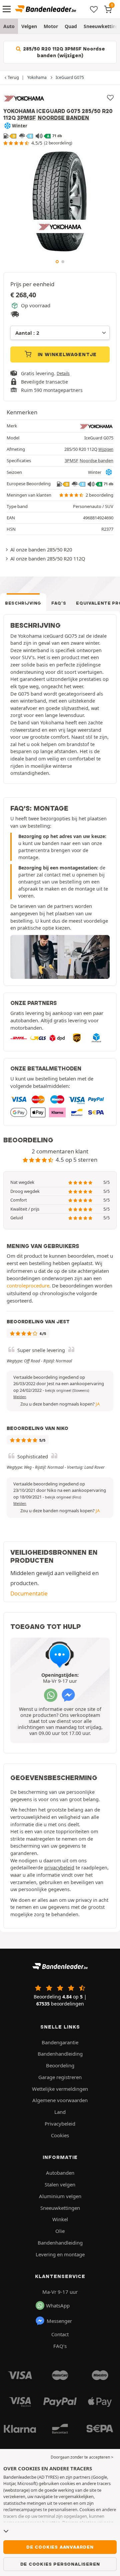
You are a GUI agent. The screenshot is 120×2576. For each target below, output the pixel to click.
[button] (67, 1390)
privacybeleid (59, 1868)
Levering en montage (60, 2254)
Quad (71, 26)
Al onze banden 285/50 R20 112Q (48, 558)
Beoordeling (60, 2065)
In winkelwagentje (66, 354)
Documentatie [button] (29, 1593)
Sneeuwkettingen (60, 2208)
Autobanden (60, 2173)
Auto (9, 26)
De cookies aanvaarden (60, 2547)
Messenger (59, 2321)
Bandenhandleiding (60, 2054)
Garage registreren (60, 2077)
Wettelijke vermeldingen (60, 2089)
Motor (51, 26)
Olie (60, 2231)
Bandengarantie (60, 2042)
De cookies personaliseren (60, 2564)
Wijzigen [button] (106, 449)
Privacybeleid (60, 2124)
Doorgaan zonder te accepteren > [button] (82, 2457)
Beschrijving (23, 603)
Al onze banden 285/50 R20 (41, 549)
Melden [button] (20, 1397)
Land (60, 2112)
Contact (60, 2334)
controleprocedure (28, 1285)
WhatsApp (58, 2305)
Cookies (60, 2135)
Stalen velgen (60, 2184)
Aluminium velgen (60, 2196)
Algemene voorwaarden (60, 2100)
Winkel (60, 2219)
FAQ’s (59, 603)
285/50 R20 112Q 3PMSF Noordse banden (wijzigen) (63, 52)
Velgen (29, 26)
